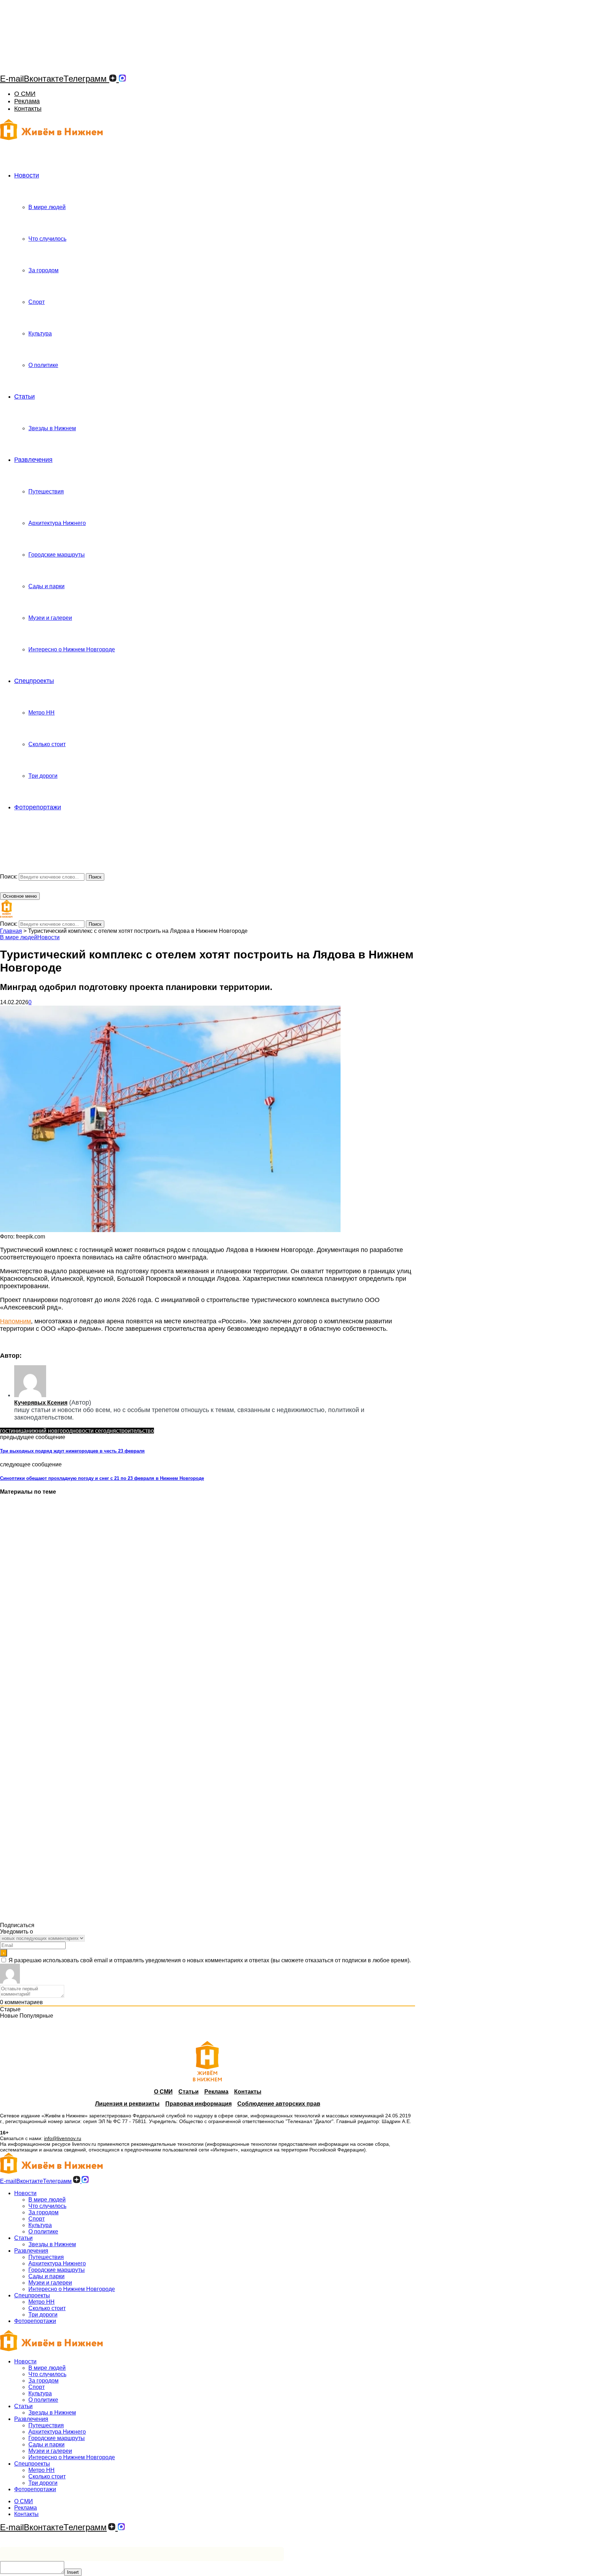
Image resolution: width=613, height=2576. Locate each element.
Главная (11, 931)
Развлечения (33, 460)
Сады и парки (46, 586)
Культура (40, 333)
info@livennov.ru (63, 2138)
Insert (73, 2572)
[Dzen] (113, 79)
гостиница (13, 1431)
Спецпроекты (34, 681)
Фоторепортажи (38, 807)
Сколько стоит (47, 744)
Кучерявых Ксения (41, 1403)
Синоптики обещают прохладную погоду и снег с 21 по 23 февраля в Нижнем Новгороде (102, 1478)
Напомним (15, 1321)
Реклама (27, 101)
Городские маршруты (57, 555)
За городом (43, 270)
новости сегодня (94, 1431)
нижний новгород (49, 1431)
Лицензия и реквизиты (127, 2104)
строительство (135, 1431)
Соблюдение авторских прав (279, 2104)
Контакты (28, 109)
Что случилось (47, 239)
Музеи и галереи (50, 618)
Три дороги (43, 776)
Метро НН (42, 713)
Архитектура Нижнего (57, 523)
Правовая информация (198, 2104)
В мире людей (47, 207)
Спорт (37, 302)
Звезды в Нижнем (52, 428)
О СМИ (25, 94)
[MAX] (122, 79)
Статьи (24, 396)
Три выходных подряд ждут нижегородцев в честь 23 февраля (72, 1451)
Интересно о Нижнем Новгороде (72, 649)
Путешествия (46, 491)
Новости (27, 175)
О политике (43, 365)
